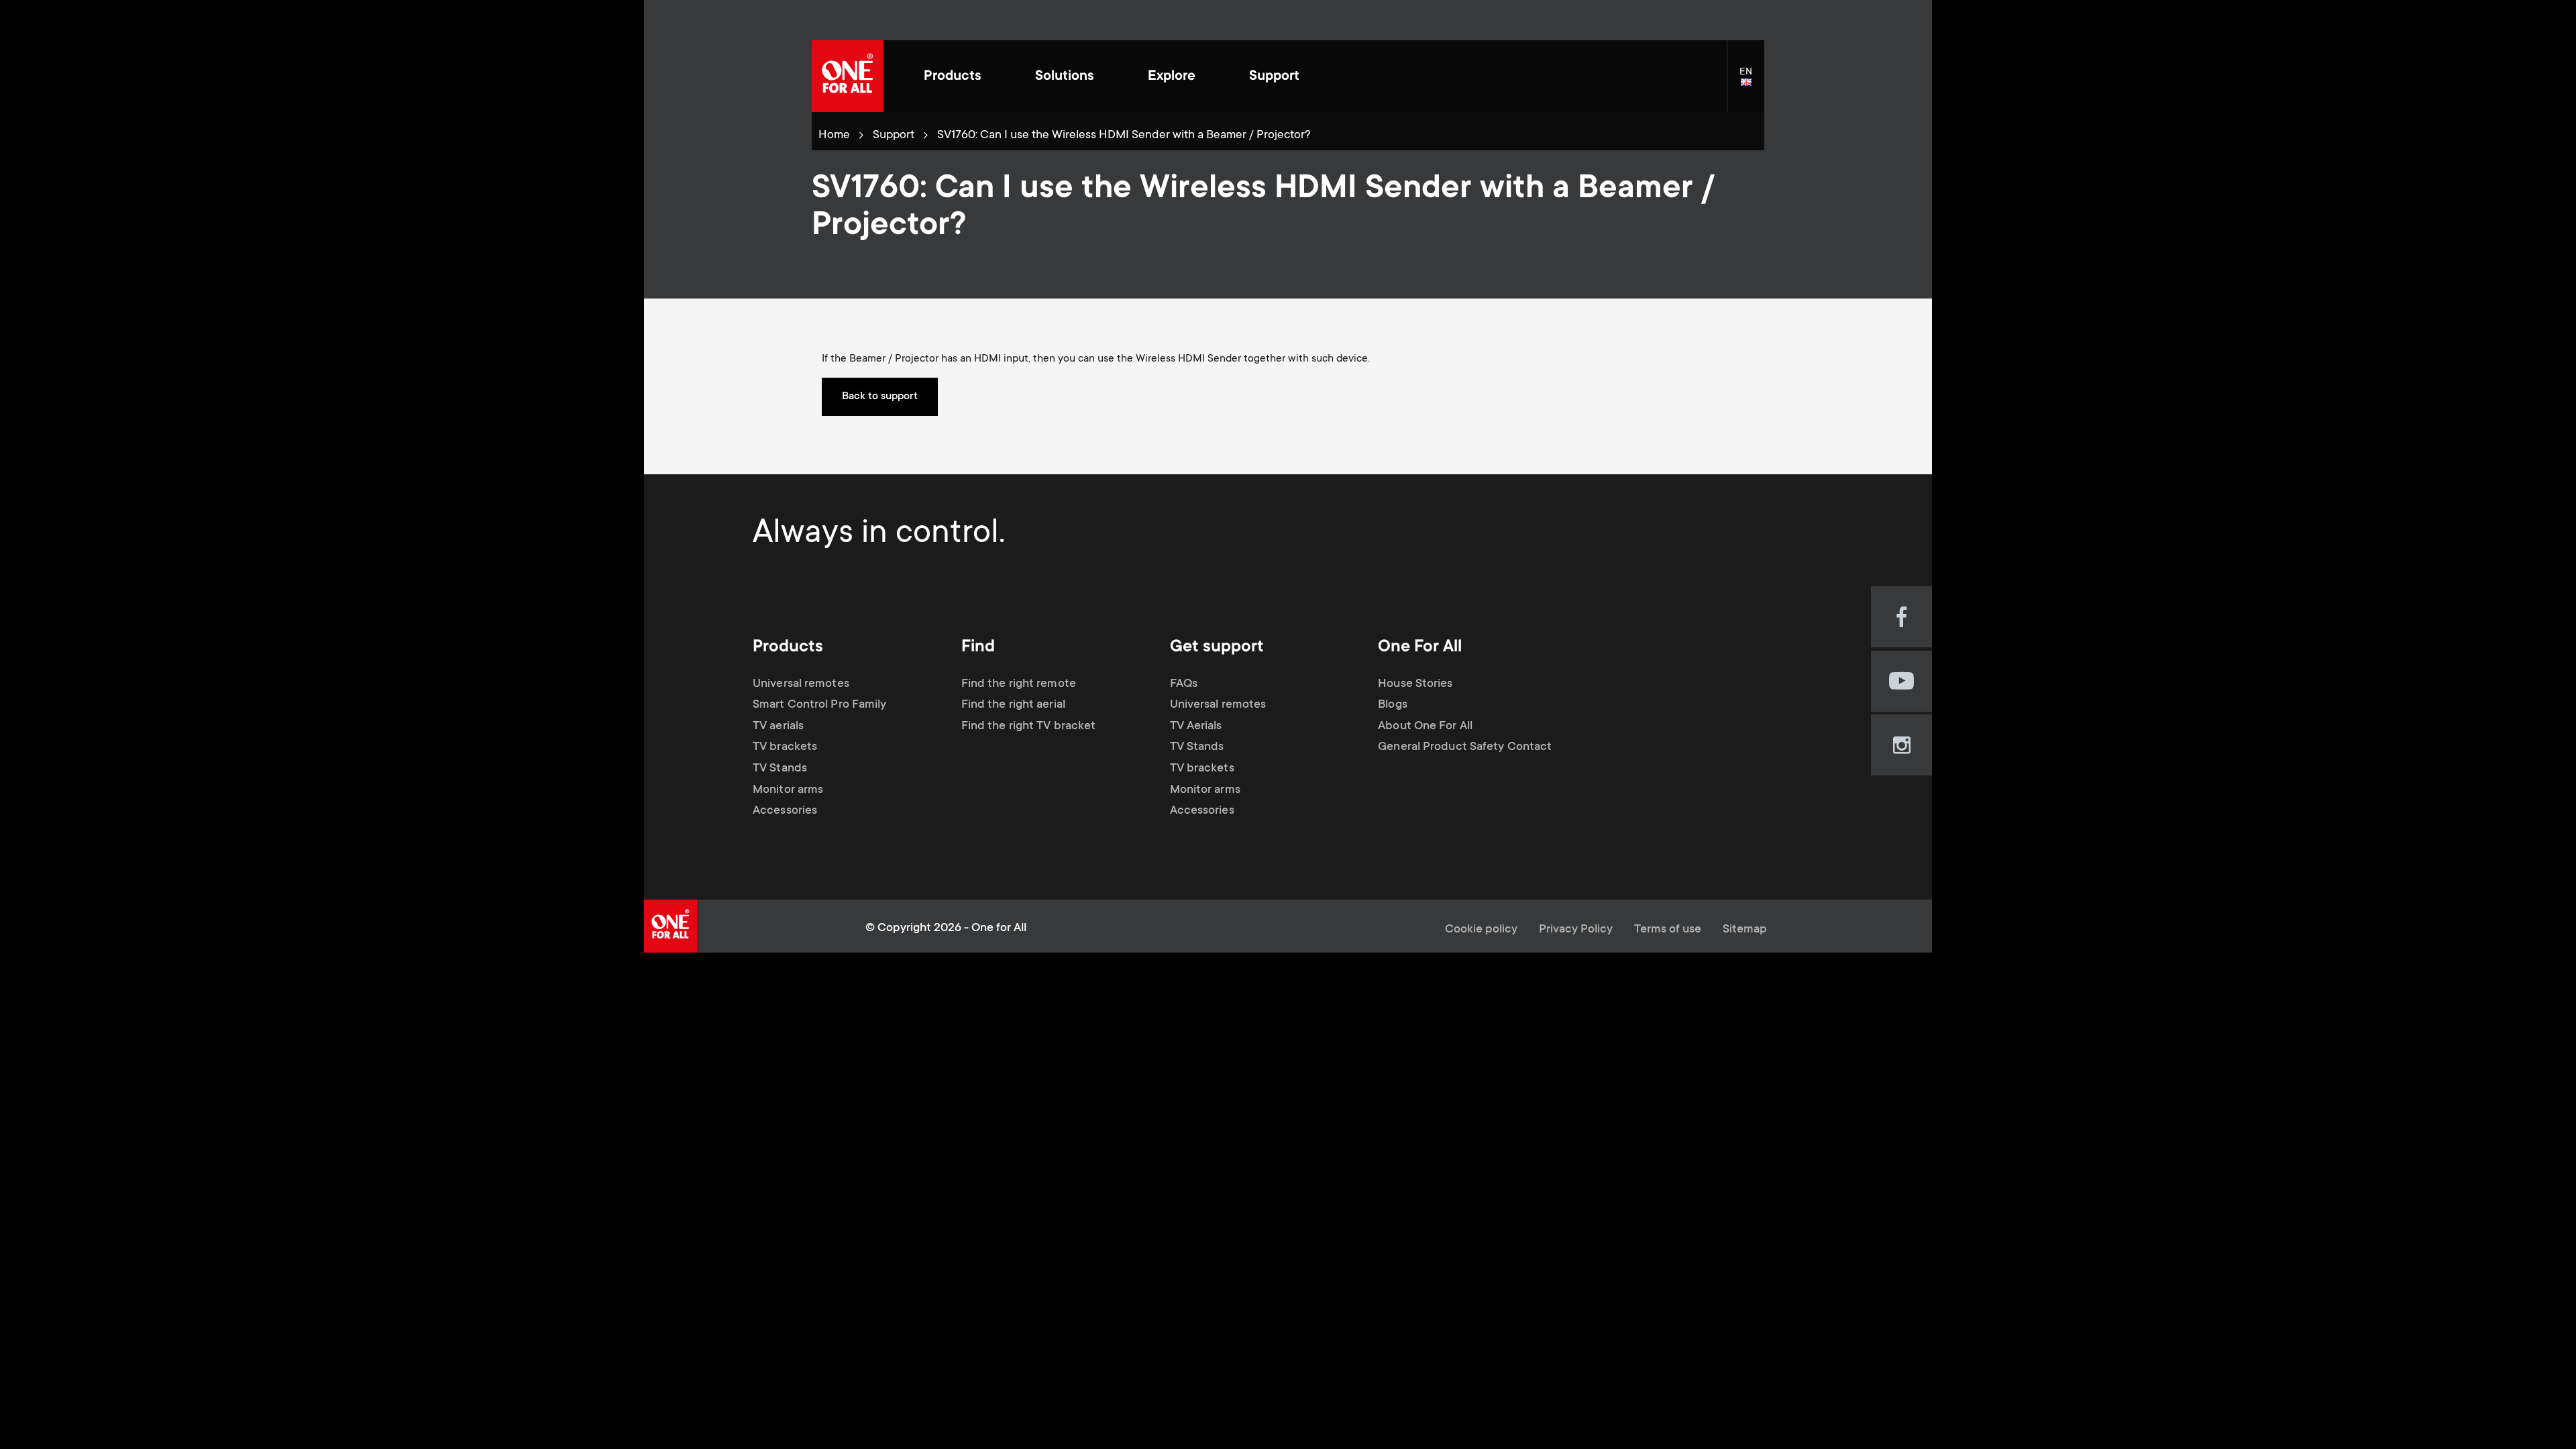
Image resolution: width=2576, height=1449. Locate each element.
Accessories (785, 811)
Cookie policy (1481, 930)
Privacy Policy (1576, 930)
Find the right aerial (1013, 705)
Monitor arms (788, 790)
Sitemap (1745, 930)
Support (1274, 77)
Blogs (1393, 705)
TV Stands (780, 769)
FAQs (1184, 684)
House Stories (1415, 684)
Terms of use (1668, 930)
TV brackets (785, 747)
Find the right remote (1019, 684)
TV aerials (778, 727)
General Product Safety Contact (1465, 747)
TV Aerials (1196, 727)
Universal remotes (801, 684)
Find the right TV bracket (1029, 727)
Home (834, 136)
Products (953, 77)
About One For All (1425, 727)
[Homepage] (848, 76)
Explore (1172, 77)
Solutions (1065, 77)
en (1752, 83)
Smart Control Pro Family (819, 705)
